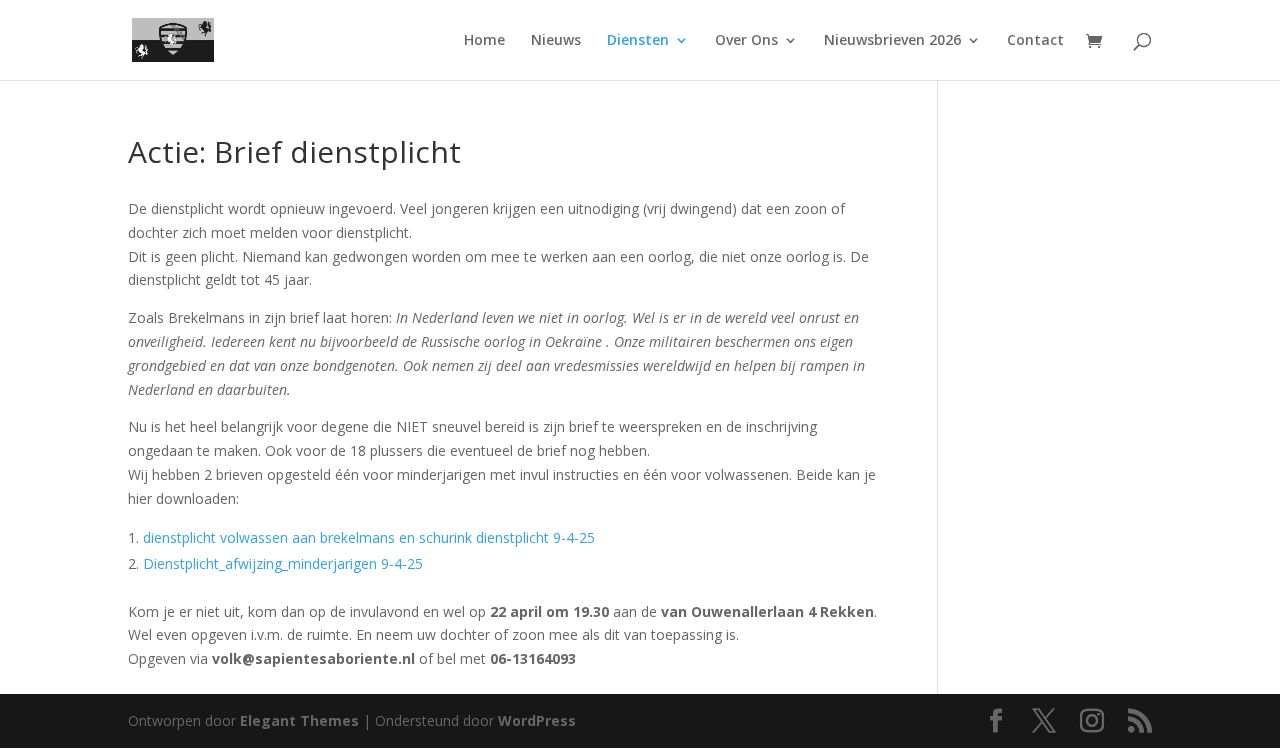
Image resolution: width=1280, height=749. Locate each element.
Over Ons (746, 41)
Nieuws (556, 41)
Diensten (638, 41)
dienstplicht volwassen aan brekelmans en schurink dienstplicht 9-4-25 (369, 537)
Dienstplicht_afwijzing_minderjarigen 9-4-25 (283, 563)
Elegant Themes (299, 720)
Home (484, 41)
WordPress (537, 720)
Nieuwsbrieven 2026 (892, 41)
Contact (1035, 41)
